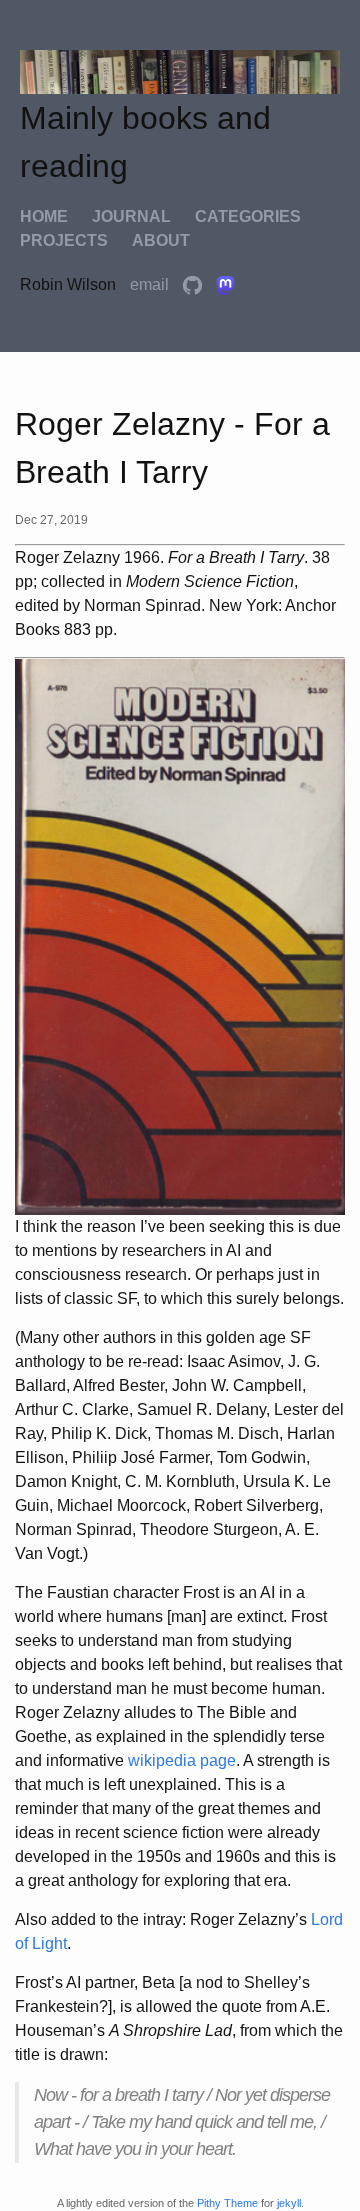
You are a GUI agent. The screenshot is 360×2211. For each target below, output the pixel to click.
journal (131, 216)
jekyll (289, 2203)
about (161, 240)
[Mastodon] (225, 284)
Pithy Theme (227, 2203)
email (151, 284)
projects (64, 240)
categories (248, 216)
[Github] (194, 284)
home (44, 216)
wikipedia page (182, 1760)
